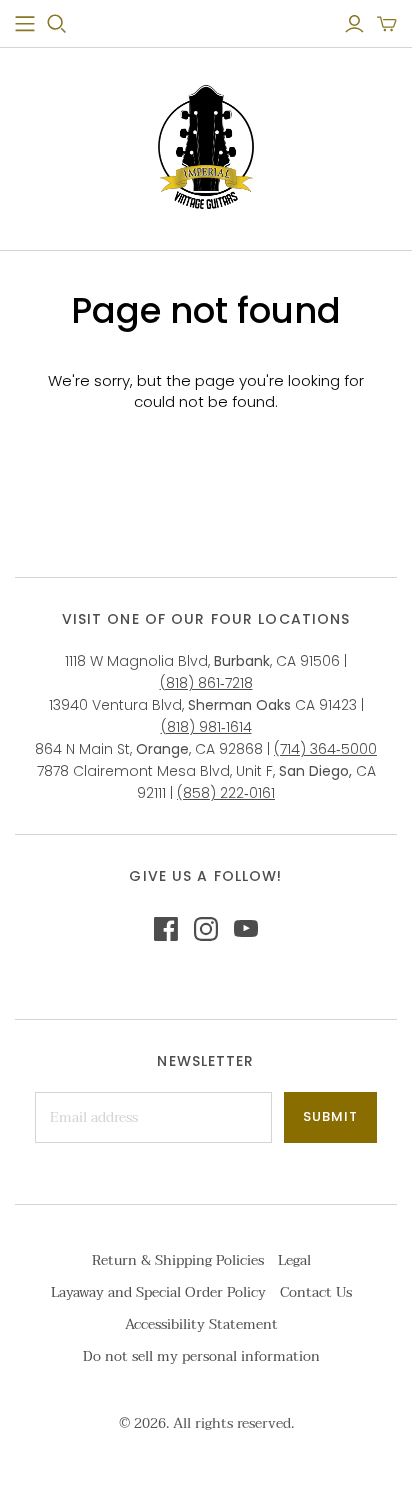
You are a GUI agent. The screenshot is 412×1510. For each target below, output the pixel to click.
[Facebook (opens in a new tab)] (166, 929)
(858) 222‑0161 (226, 793)
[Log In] (354, 24)
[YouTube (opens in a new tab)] (246, 929)
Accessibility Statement (201, 1324)
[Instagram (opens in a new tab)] (206, 929)
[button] (387, 24)
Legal (294, 1260)
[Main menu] (25, 24)
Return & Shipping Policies (178, 1260)
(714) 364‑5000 (325, 749)
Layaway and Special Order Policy (158, 1292)
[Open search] (57, 24)
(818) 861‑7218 (206, 683)
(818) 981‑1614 (206, 727)
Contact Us (316, 1292)
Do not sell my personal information (201, 1356)
